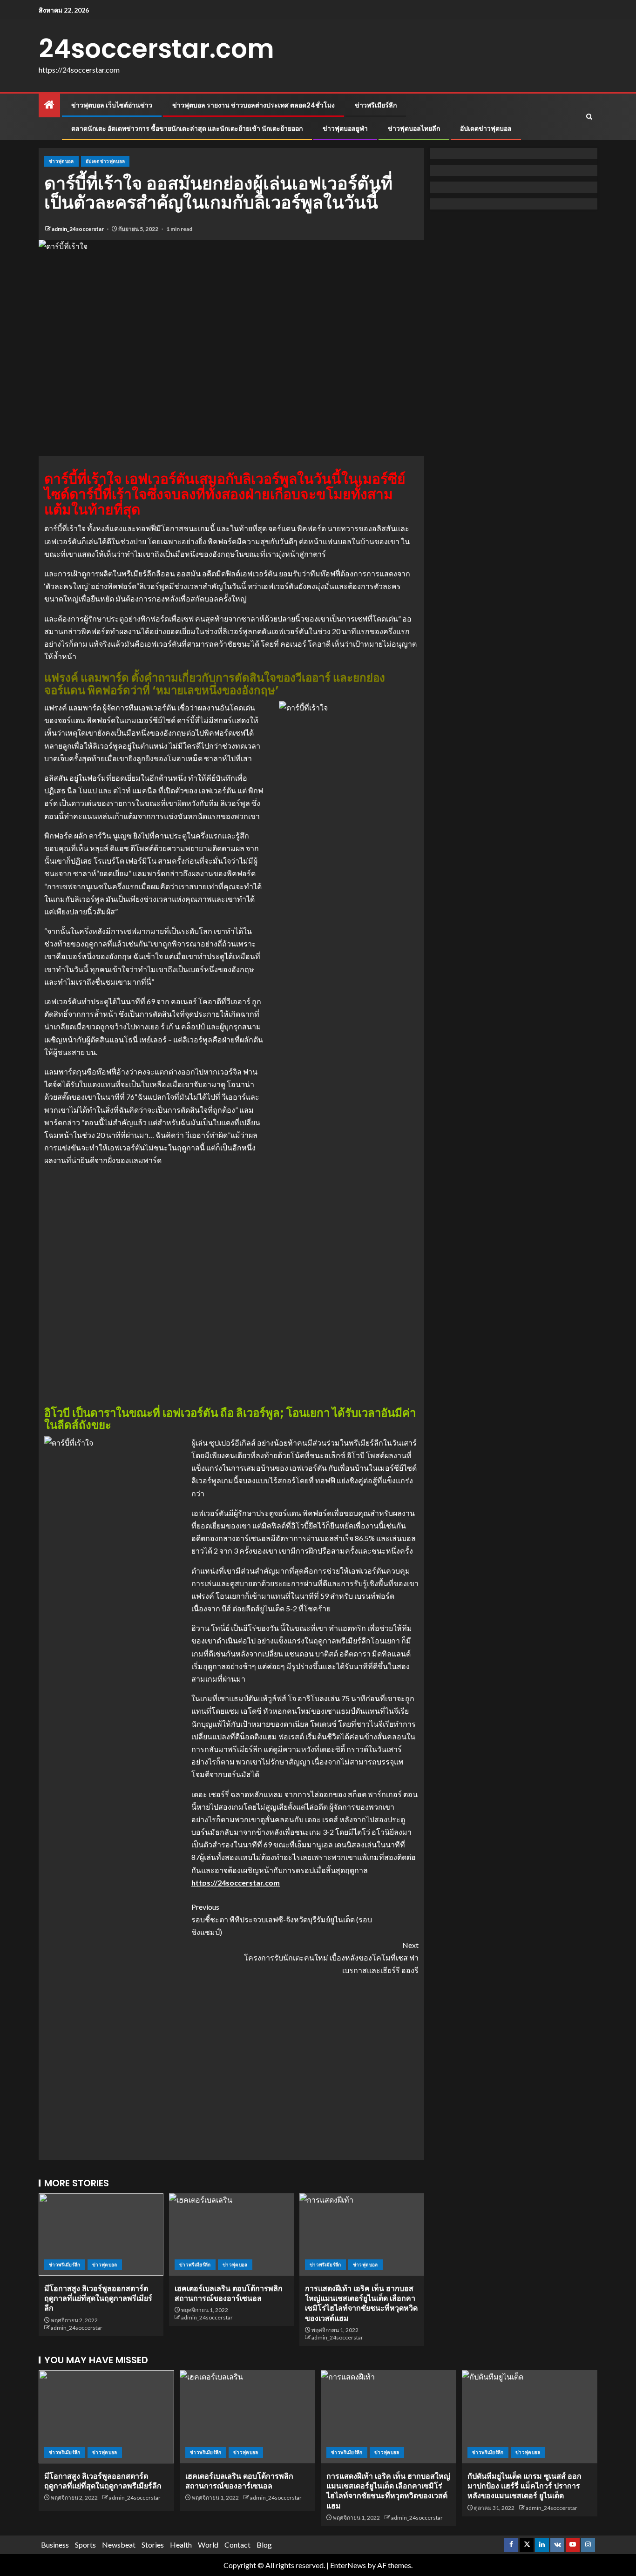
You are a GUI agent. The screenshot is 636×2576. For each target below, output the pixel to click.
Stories (153, 2545)
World (208, 2545)
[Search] (589, 117)
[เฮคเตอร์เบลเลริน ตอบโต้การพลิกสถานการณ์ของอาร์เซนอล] (231, 2235)
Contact (237, 2545)
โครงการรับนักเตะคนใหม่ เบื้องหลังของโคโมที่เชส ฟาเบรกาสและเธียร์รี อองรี (331, 1957)
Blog (264, 2545)
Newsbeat (119, 2545)
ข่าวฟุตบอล (61, 161)
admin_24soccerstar (78, 229)
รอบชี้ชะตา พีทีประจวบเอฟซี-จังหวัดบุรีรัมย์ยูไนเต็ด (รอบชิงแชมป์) (282, 1919)
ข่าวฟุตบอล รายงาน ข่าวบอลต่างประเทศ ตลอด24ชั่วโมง (254, 105)
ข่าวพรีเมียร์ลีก (376, 105)
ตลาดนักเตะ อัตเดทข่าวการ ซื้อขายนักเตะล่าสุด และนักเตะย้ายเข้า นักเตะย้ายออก (187, 128)
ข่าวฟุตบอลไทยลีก (414, 128)
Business (55, 2545)
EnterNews (348, 2565)
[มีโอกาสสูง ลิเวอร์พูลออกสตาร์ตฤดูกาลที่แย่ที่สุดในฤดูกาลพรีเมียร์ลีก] (101, 2235)
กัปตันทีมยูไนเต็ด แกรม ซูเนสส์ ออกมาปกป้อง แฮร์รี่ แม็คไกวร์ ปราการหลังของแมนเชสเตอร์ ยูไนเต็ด (524, 2486)
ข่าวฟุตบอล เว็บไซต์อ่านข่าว (112, 105)
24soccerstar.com (156, 49)
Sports (85, 2545)
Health (181, 2545)
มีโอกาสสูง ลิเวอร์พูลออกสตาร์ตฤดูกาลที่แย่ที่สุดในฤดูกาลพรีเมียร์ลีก (98, 2299)
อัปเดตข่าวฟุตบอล (486, 128)
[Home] (49, 105)
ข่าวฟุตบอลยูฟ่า (345, 128)
